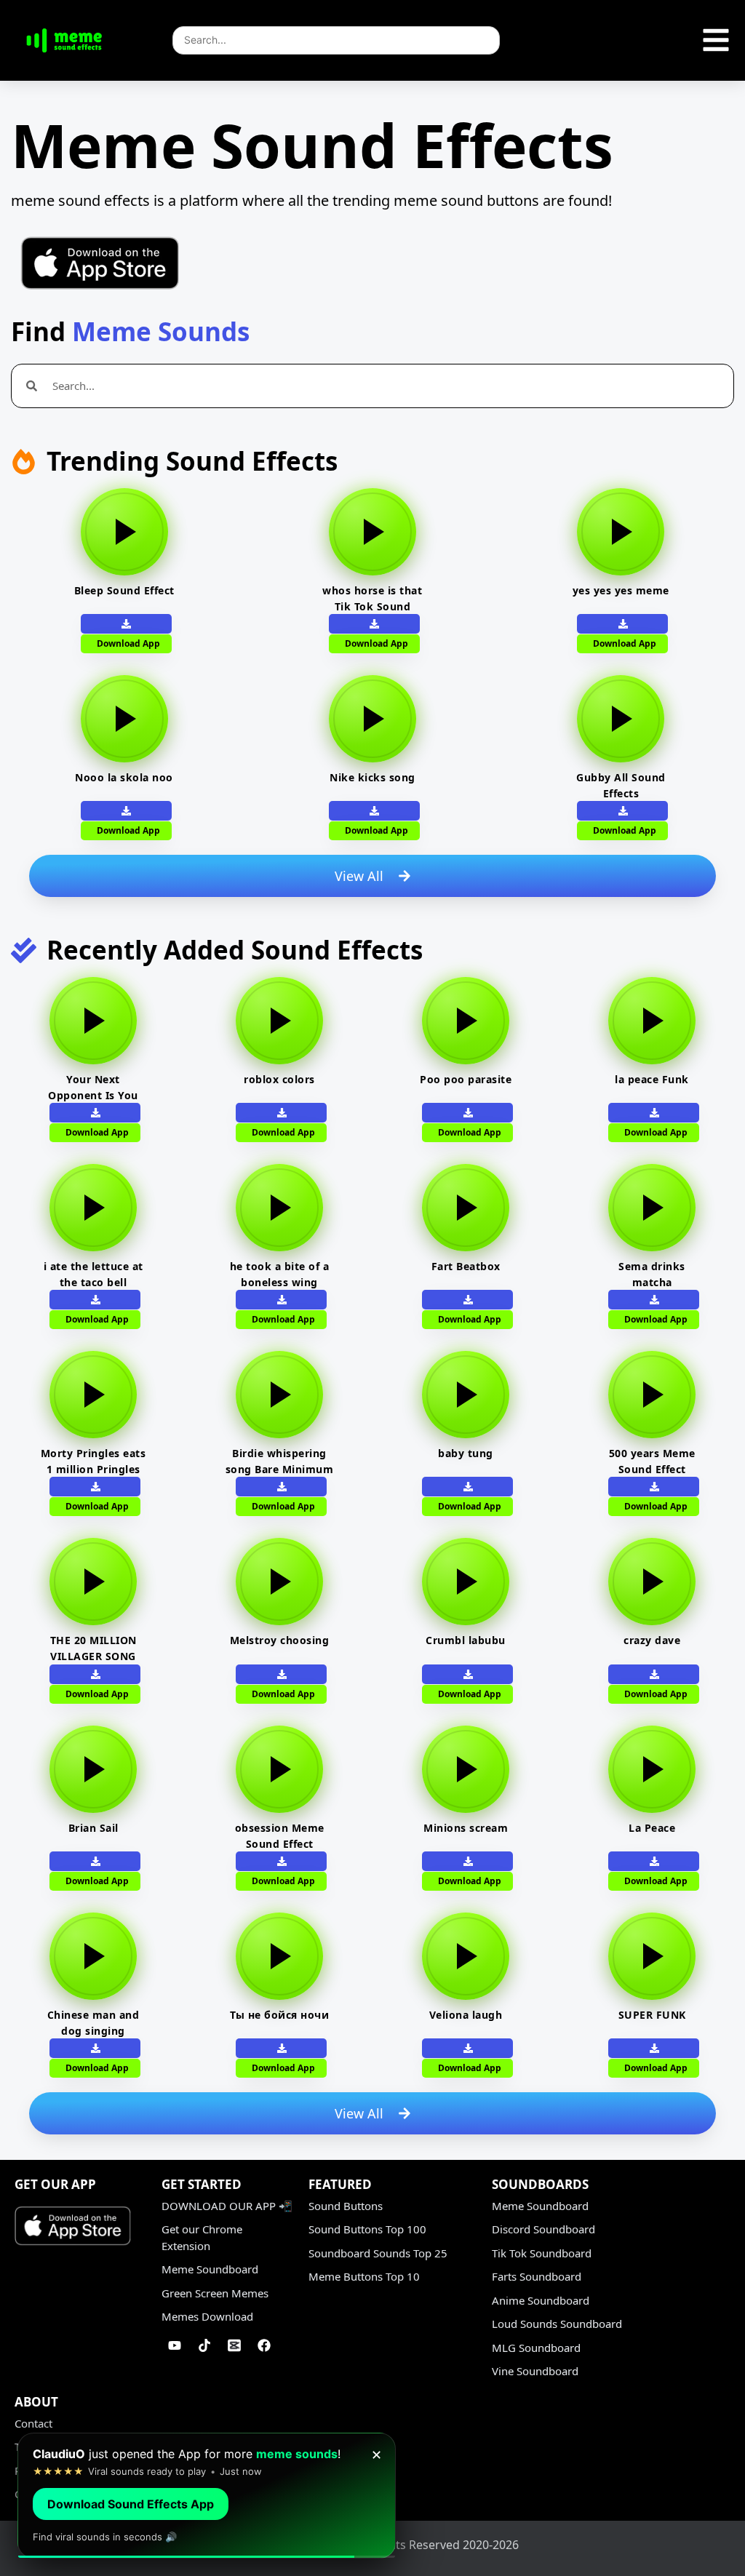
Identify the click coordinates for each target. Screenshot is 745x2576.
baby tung (466, 1453)
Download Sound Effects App (131, 2504)
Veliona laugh (466, 2015)
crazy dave (652, 1640)
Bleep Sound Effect (124, 590)
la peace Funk (652, 1079)
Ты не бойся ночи (279, 2015)
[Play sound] (124, 532)
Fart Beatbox (466, 1266)
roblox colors (279, 1079)
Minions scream (466, 1828)
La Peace (652, 1828)
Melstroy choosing (280, 1640)
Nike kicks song (372, 777)
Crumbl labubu (466, 1640)
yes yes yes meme (621, 590)
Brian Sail (93, 1828)
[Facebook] (264, 2345)
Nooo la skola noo (124, 777)
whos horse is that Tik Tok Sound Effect (372, 606)
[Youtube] (175, 2345)
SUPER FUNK (652, 2015)
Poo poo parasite (466, 1079)
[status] (207, 2496)
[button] (374, 811)
